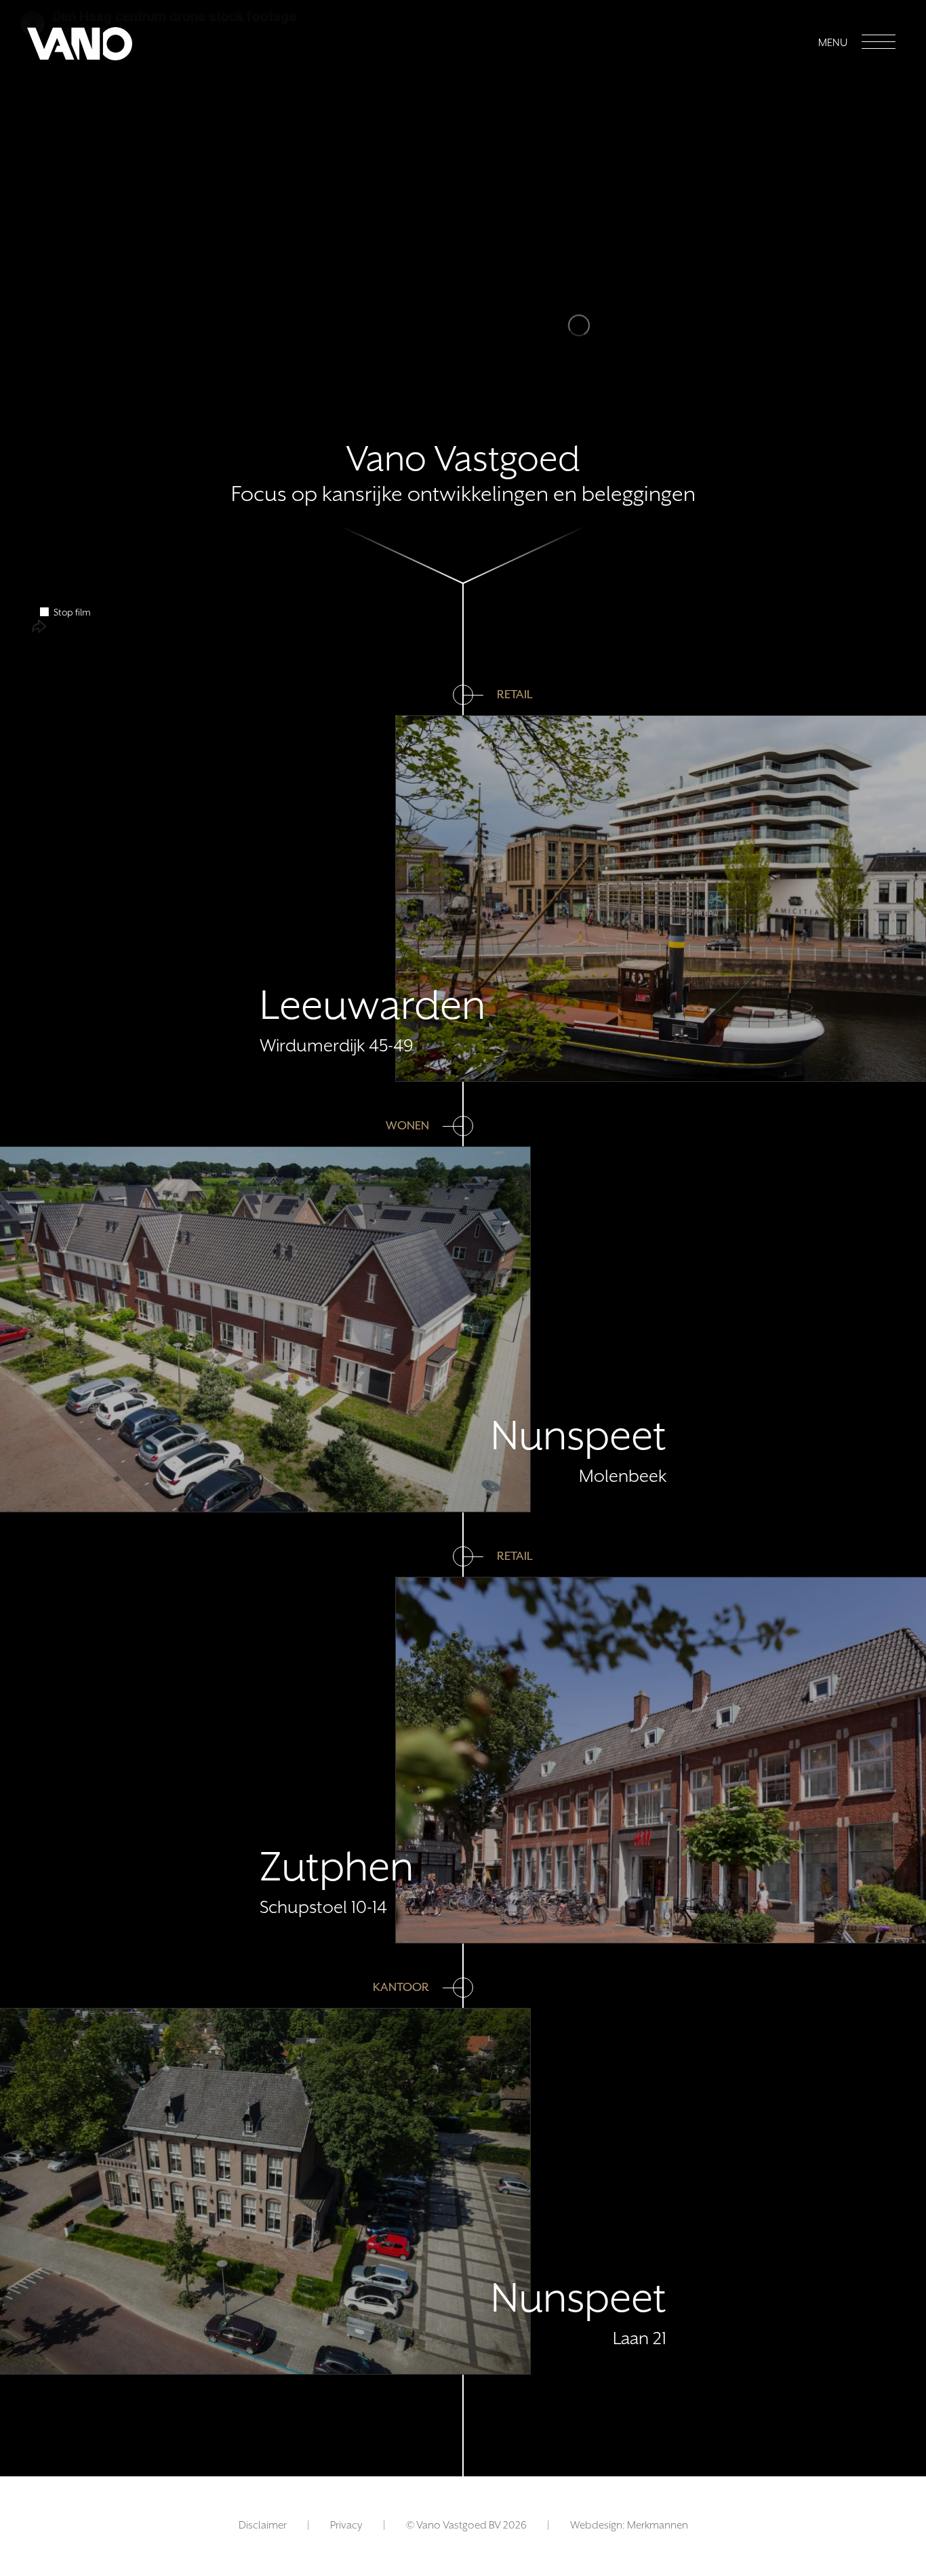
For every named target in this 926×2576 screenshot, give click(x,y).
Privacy (346, 2526)
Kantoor (401, 1988)
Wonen (407, 1126)
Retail (515, 695)
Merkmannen (658, 2526)
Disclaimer (263, 2526)
